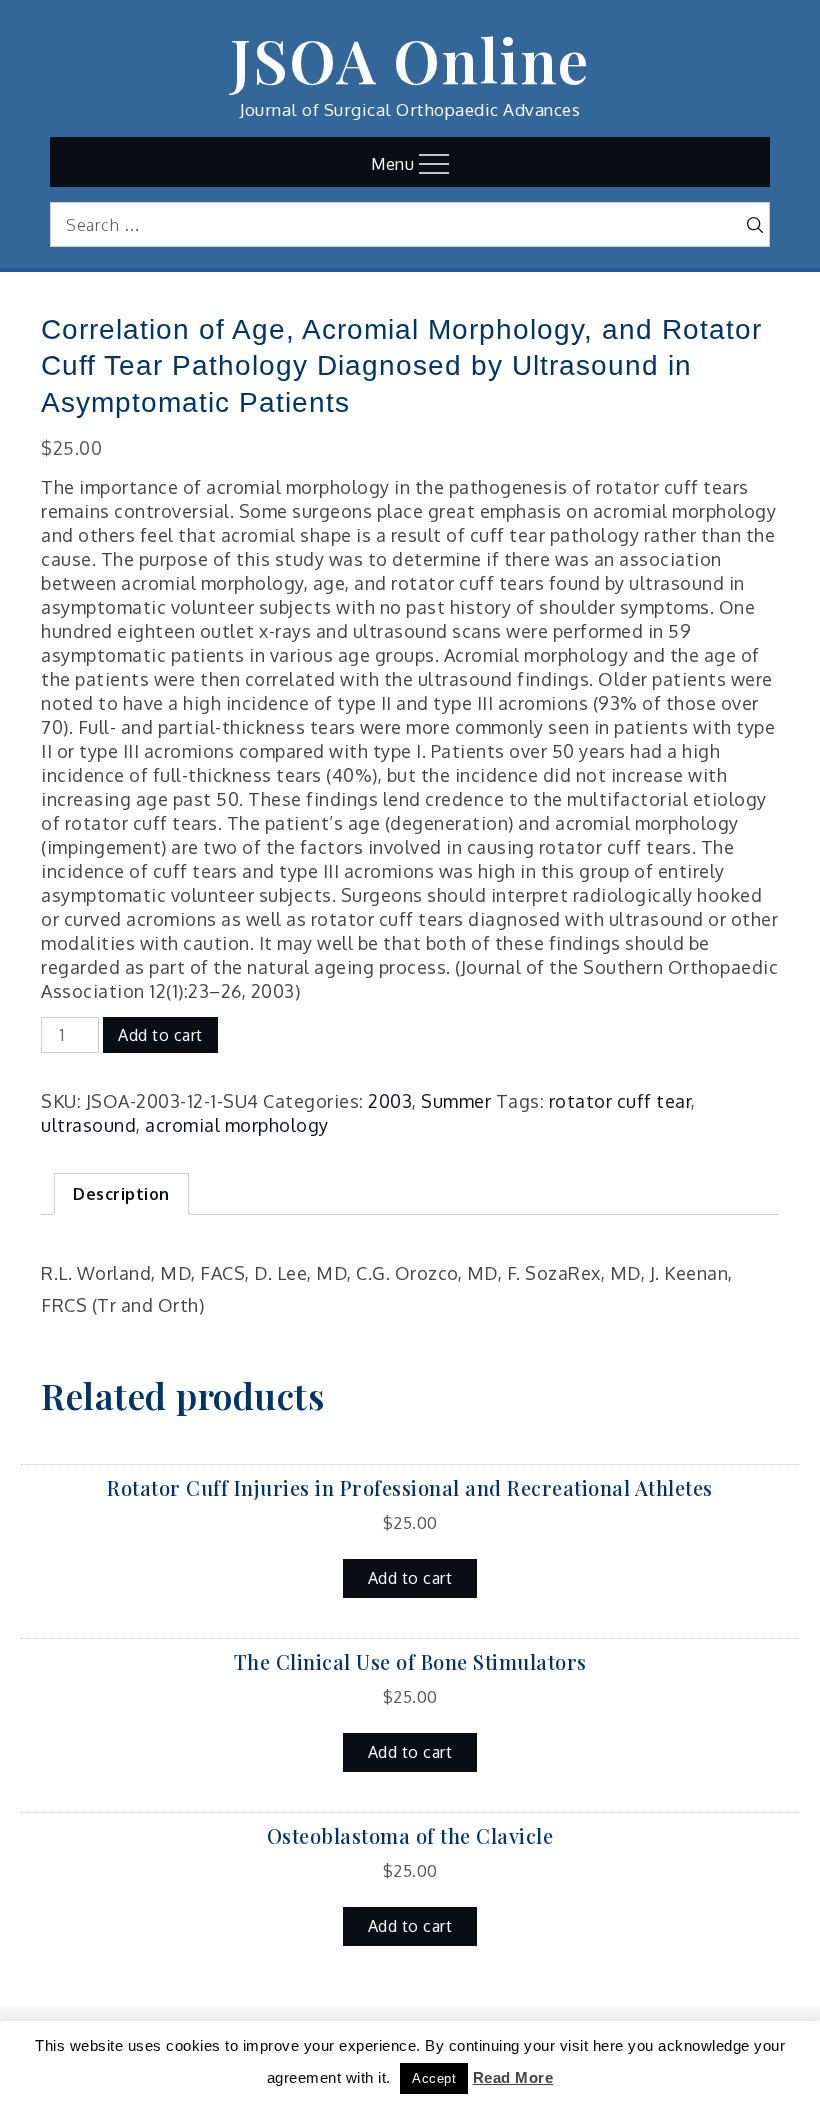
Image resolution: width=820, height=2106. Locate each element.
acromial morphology (237, 1125)
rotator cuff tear (620, 1101)
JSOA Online (410, 59)
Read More (513, 2077)
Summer (456, 1101)
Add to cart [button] (410, 1578)
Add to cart (160, 1035)
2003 (390, 1101)
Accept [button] (434, 2078)
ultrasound (88, 1125)
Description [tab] (121, 1194)
